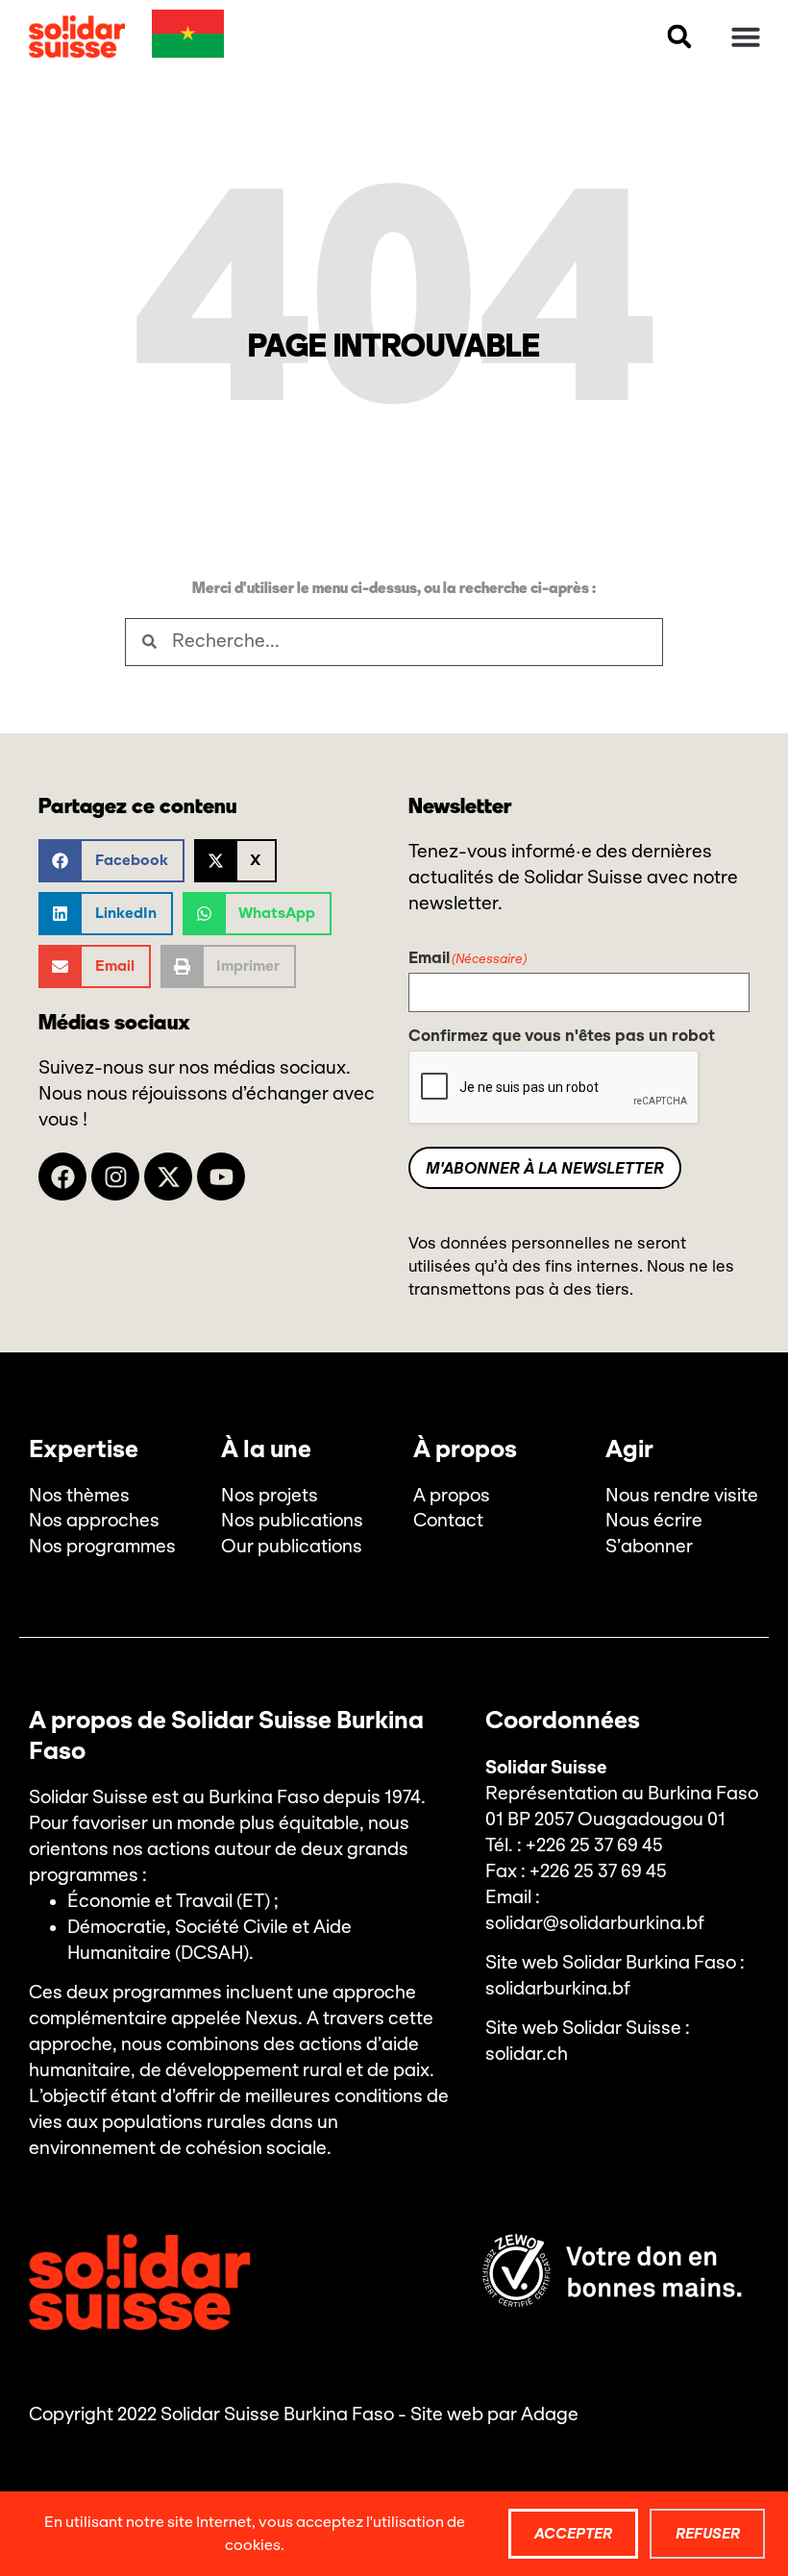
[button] (679, 37)
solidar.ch (527, 2054)
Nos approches (94, 1521)
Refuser (708, 2533)
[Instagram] (115, 1177)
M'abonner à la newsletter (545, 1168)
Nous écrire (654, 1521)
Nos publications (292, 1521)
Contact (448, 1521)
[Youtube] (221, 1177)
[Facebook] (62, 1177)
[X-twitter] (168, 1177)
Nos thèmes (79, 1496)
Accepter (573, 2533)
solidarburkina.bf (558, 1989)
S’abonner (649, 1547)
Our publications (292, 1547)
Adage (550, 2415)
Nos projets (270, 1496)
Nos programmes (102, 1547)
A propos (452, 1496)
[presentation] (554, 1088)
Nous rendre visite (682, 1496)
